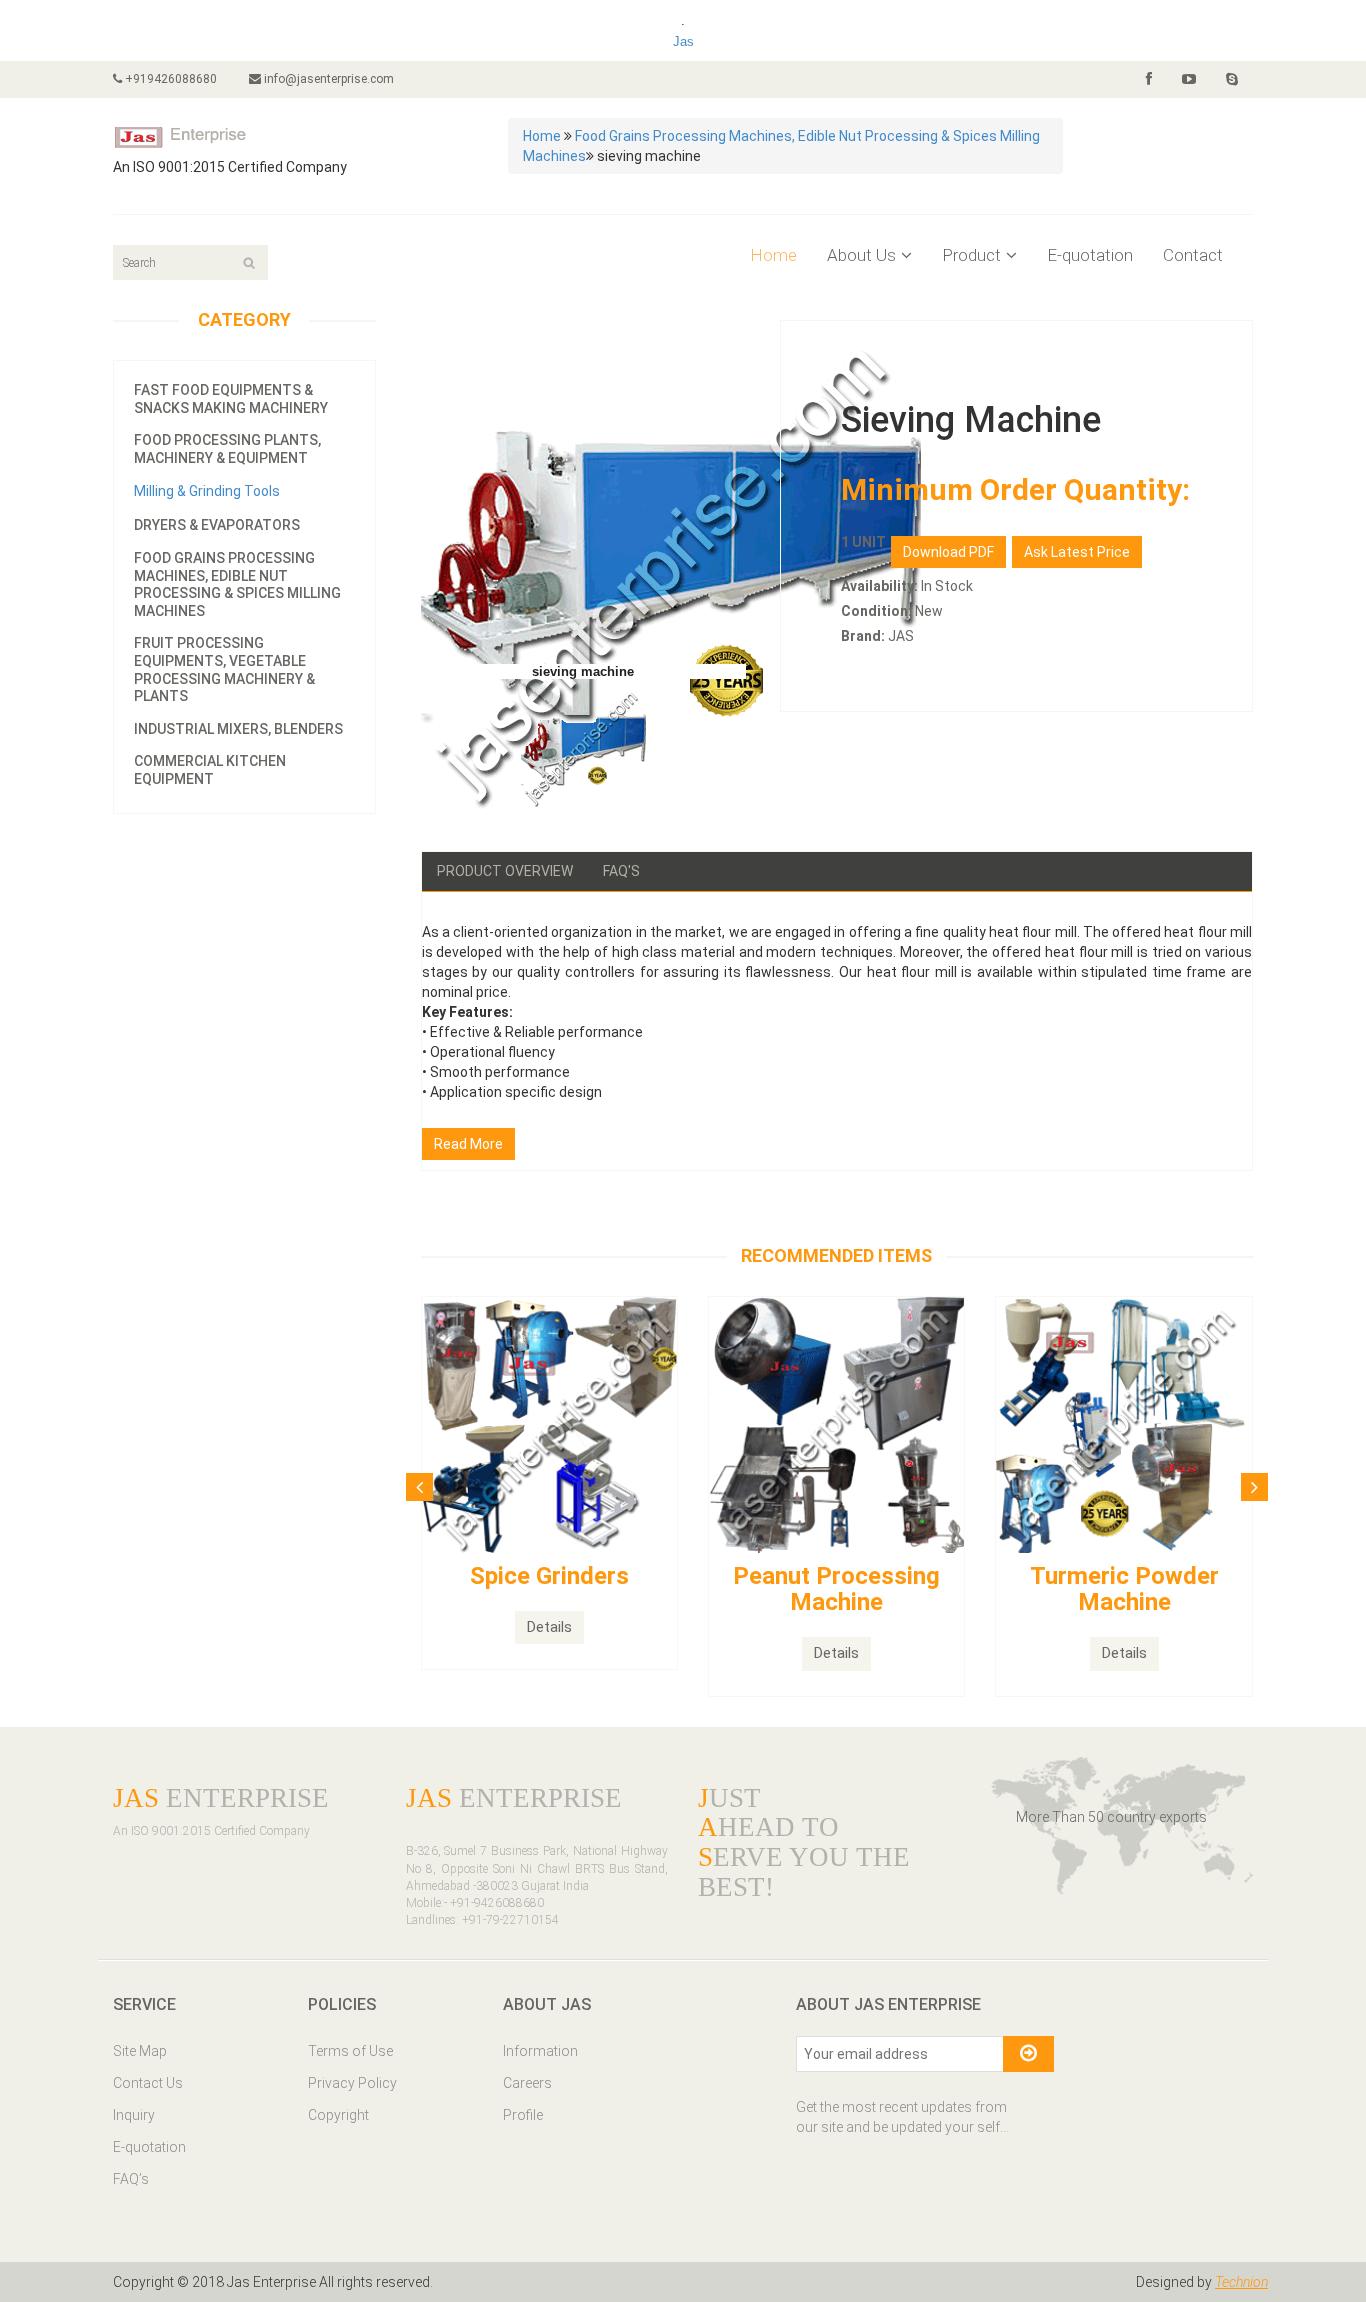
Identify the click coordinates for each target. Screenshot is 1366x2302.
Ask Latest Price (1077, 552)
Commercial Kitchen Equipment (210, 770)
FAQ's (621, 871)
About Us (861, 255)
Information (540, 2051)
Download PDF (948, 552)
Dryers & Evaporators (217, 525)
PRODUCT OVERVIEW (505, 871)
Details (549, 1627)
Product (971, 255)
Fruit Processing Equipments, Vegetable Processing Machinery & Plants (224, 669)
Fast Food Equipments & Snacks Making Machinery (231, 399)
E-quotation (1090, 255)
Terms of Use (350, 2051)
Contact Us (148, 2083)
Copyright (338, 2115)
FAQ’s (131, 2179)
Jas (683, 41)
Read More (468, 1144)
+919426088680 (169, 79)
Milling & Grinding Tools (207, 491)
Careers (527, 2083)
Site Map (140, 2051)
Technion (1241, 2282)
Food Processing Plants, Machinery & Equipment (227, 449)
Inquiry (134, 2115)
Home (542, 136)
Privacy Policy (352, 2083)
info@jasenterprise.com (327, 79)
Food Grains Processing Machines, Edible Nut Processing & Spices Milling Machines (237, 584)
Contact (1193, 255)
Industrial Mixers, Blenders (238, 729)
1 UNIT (863, 542)
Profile (523, 2115)
